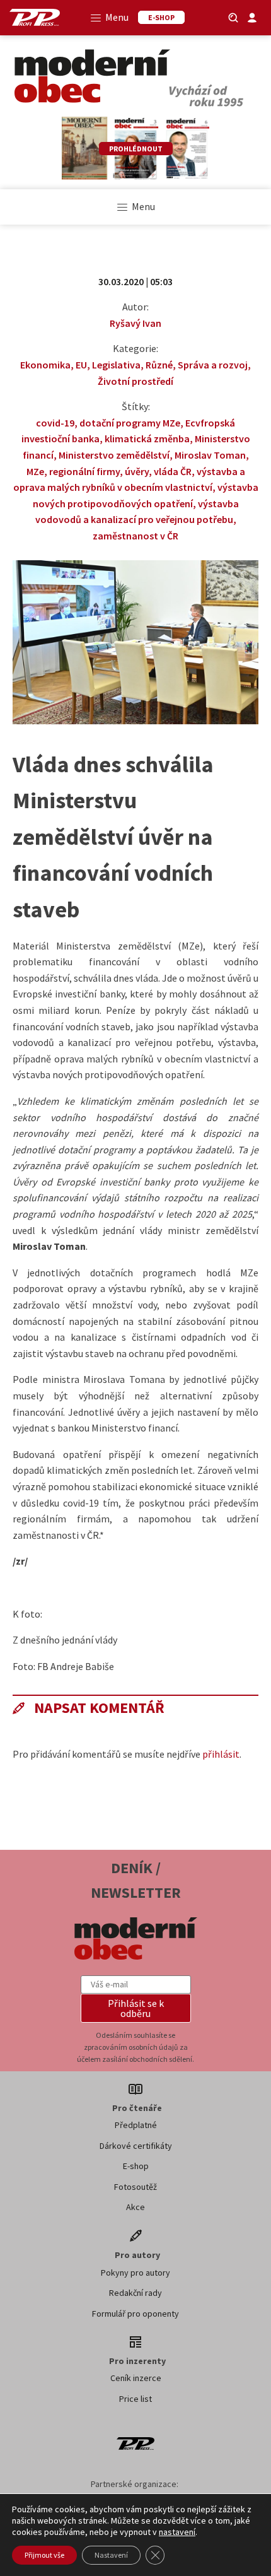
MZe (35, 471)
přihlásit (221, 1754)
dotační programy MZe (130, 423)
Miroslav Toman (210, 455)
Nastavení (111, 2555)
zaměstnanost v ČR (135, 536)
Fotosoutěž (135, 2187)
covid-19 (55, 423)
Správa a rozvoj (213, 365)
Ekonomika (45, 365)
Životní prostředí (135, 381)
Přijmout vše (44, 2555)
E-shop (136, 2166)
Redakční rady (135, 2293)
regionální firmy (84, 471)
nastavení (177, 2532)
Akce (135, 2207)
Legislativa (116, 365)
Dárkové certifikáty (136, 2146)
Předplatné (136, 2125)
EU (81, 365)
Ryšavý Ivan (135, 323)
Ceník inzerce (136, 2378)
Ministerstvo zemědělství (114, 455)
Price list (135, 2399)
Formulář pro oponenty (135, 2314)
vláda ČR (173, 471)
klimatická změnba (147, 438)
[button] (136, 2008)
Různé (159, 365)
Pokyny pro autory (135, 2273)
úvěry (137, 471)
